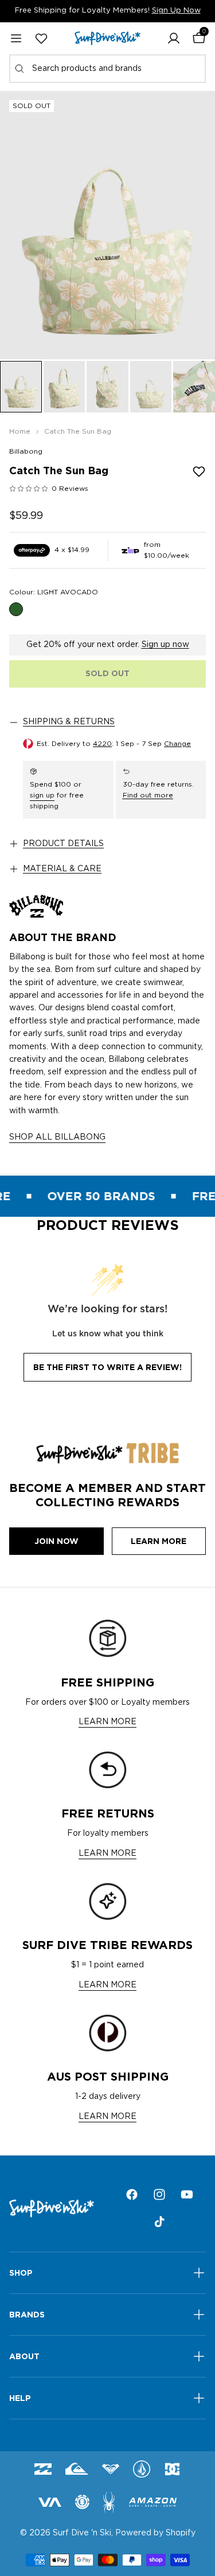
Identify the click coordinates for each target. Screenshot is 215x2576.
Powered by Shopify (155, 2533)
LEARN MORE (107, 1722)
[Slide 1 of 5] (21, 387)
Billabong (26, 451)
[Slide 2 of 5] (64, 387)
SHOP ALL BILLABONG (57, 1137)
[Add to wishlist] (199, 471)
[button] (174, 38)
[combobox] (107, 69)
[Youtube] (187, 2194)
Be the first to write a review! (107, 1367)
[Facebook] (132, 2194)
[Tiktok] (159, 2222)
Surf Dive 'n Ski (82, 2533)
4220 (102, 744)
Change (177, 744)
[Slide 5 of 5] (194, 387)
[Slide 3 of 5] (107, 387)
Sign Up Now (176, 11)
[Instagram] (159, 2194)
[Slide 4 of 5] (151, 387)
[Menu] (16, 38)
